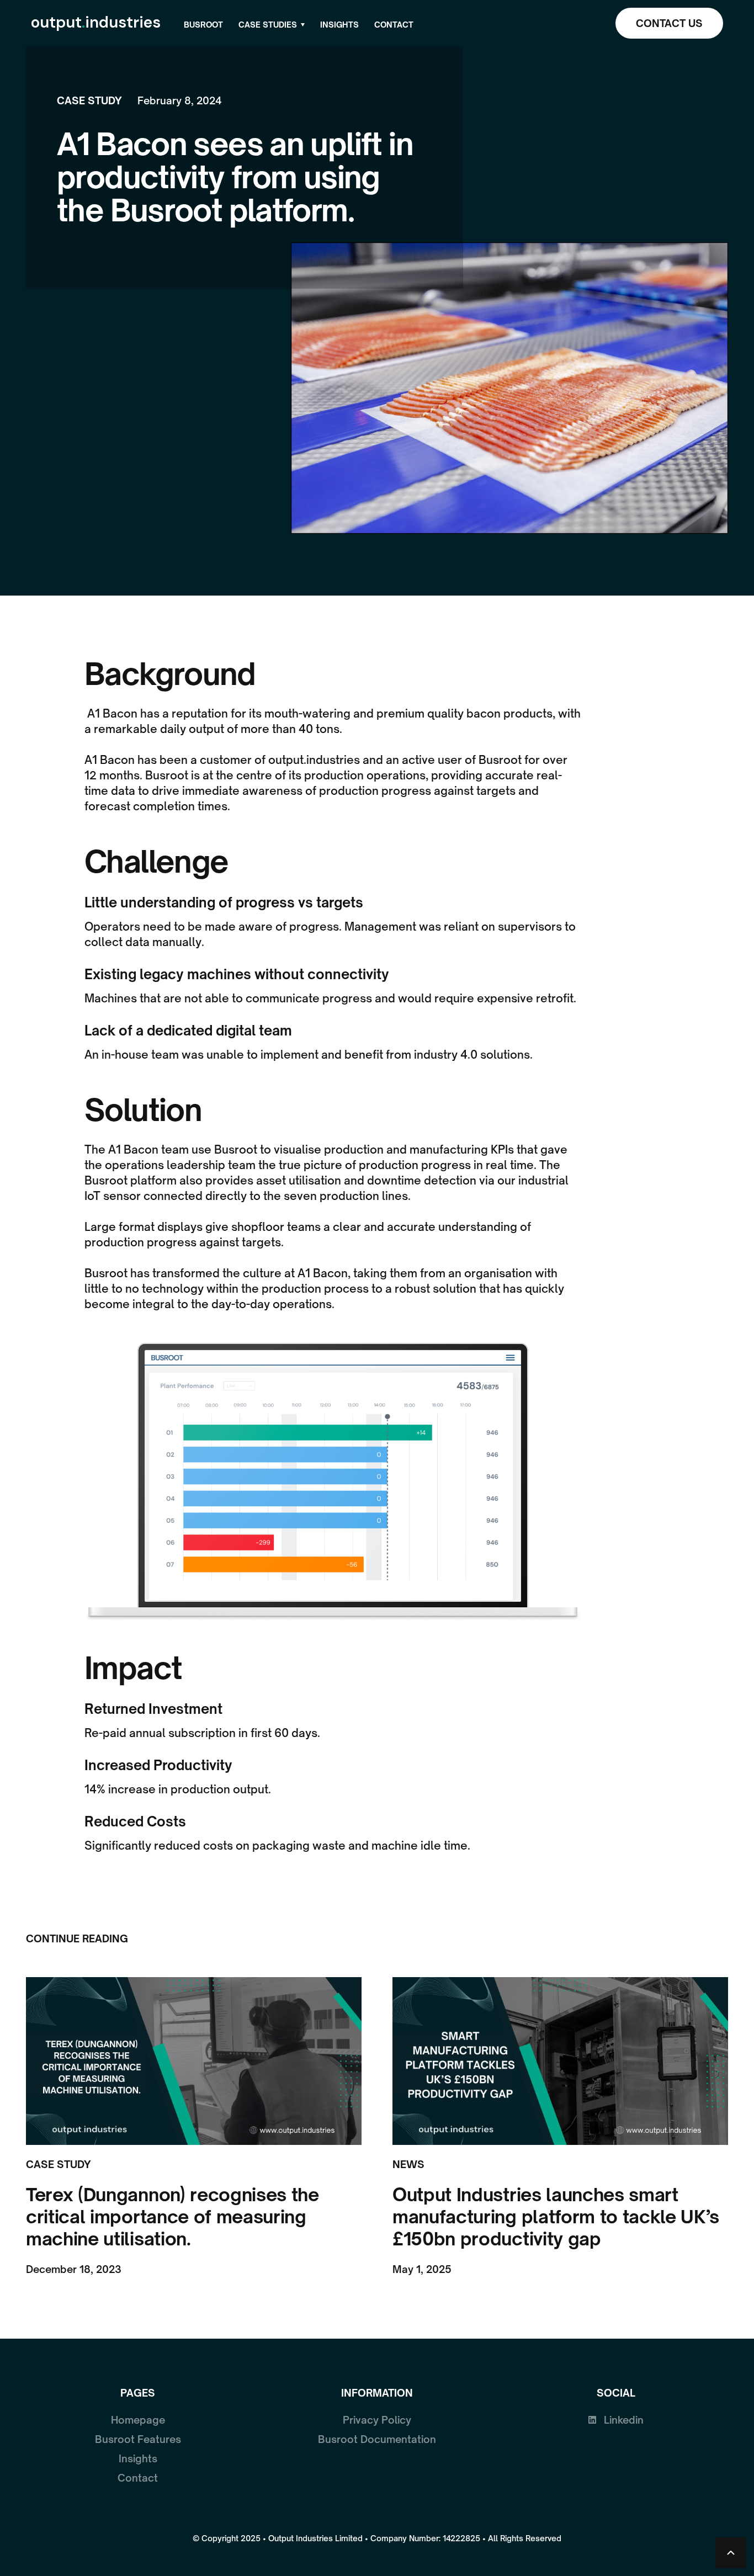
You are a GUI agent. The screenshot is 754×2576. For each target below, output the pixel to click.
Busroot (203, 25)
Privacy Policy (377, 2420)
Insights (339, 25)
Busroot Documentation (377, 2439)
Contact (394, 25)
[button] (272, 25)
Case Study (89, 100)
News (408, 2164)
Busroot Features (138, 2439)
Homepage (138, 2420)
